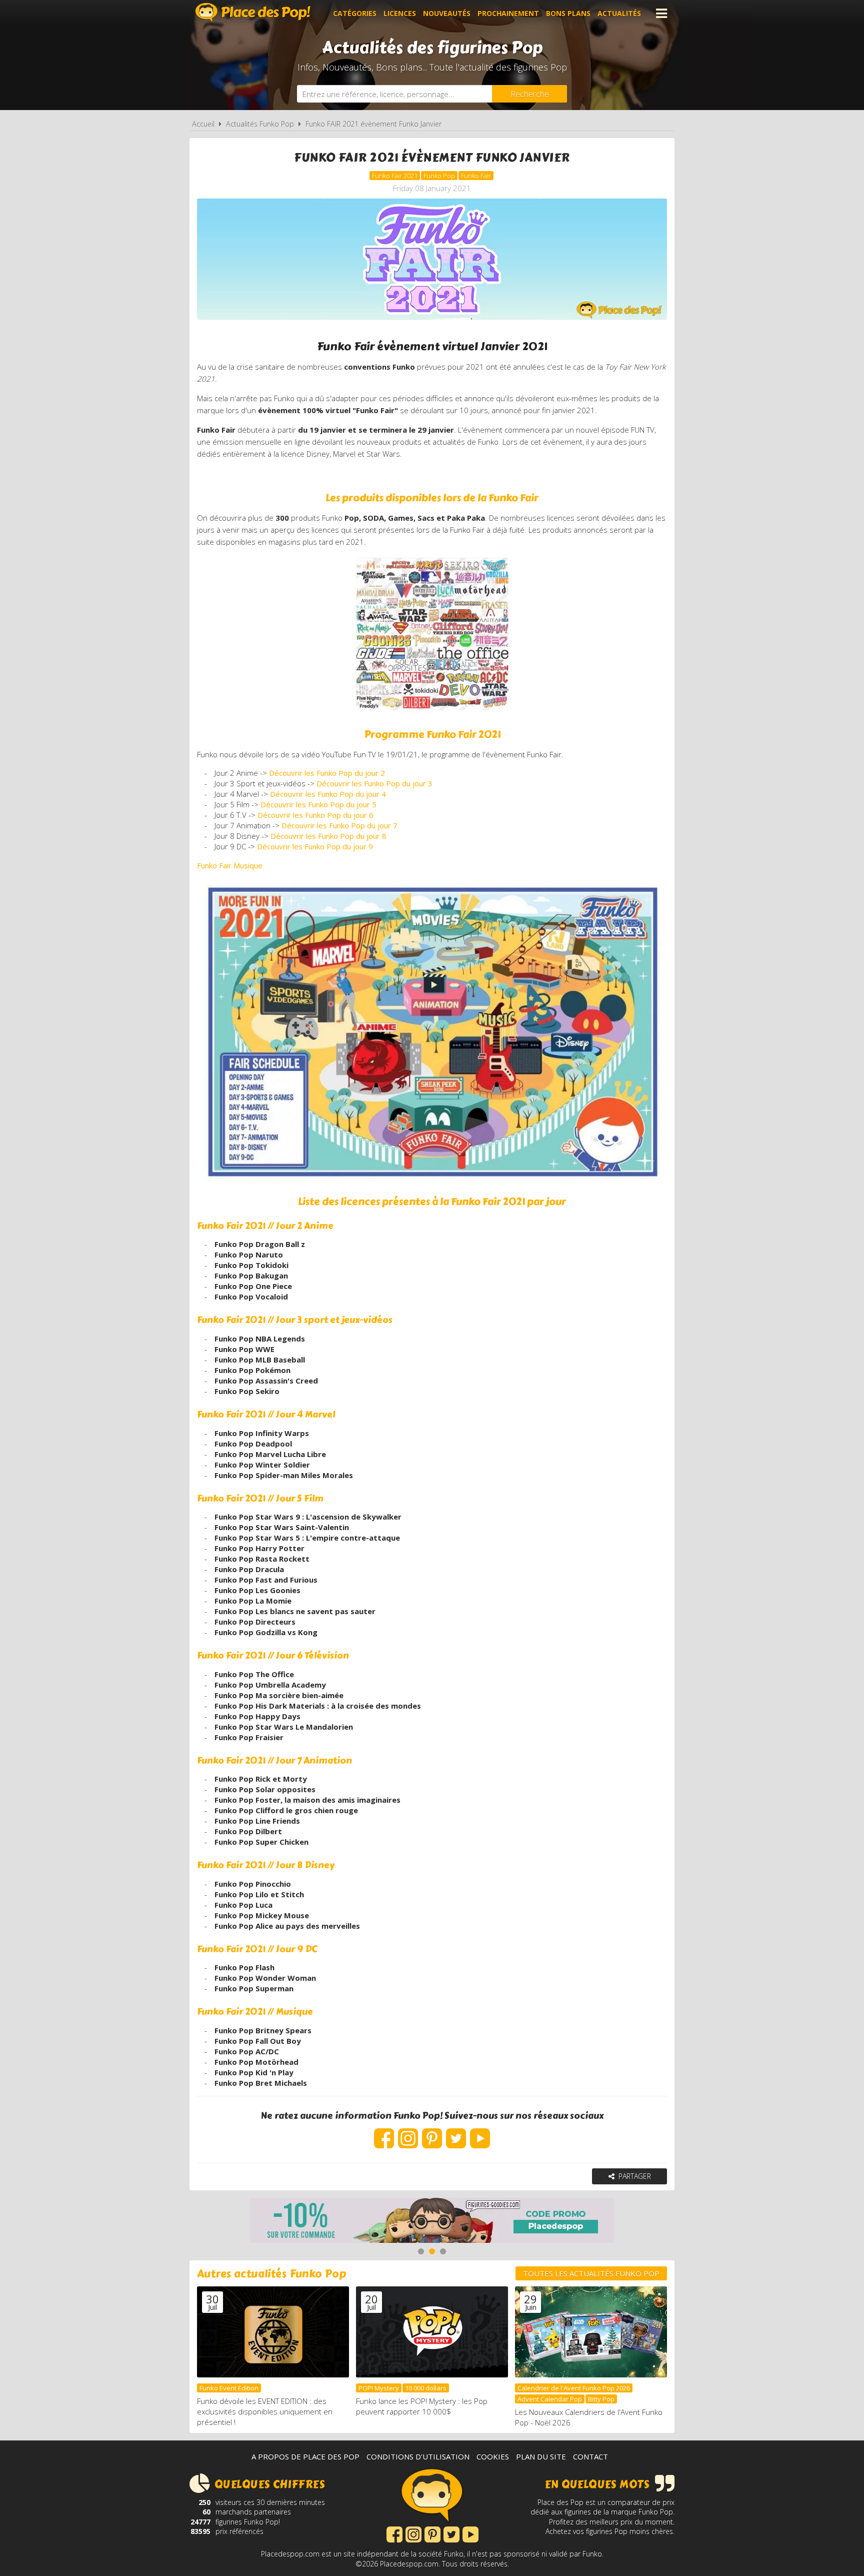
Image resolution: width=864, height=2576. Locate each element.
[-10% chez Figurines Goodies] (432, 2222)
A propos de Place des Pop (305, 2456)
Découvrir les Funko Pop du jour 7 (339, 825)
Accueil (203, 124)
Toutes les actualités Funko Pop (591, 2273)
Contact (590, 2456)
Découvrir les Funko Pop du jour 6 (315, 815)
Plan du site (541, 2456)
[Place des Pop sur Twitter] (456, 2133)
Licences (400, 13)
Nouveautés (447, 13)
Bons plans (568, 13)
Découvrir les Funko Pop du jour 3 (374, 783)
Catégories (355, 13)
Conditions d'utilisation (418, 2456)
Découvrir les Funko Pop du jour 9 (315, 846)
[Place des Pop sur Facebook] (384, 2133)
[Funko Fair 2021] (432, 1031)
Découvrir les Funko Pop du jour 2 (327, 773)
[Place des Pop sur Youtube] (480, 2133)
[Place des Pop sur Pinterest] (432, 2133)
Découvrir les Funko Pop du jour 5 (318, 804)
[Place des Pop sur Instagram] (408, 2133)
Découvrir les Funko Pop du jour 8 (328, 836)
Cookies (493, 2456)
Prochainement (508, 13)
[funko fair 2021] (432, 710)
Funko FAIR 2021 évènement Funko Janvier (373, 124)
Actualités (619, 13)
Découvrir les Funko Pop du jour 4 (328, 794)
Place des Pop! (253, 12)
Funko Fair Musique (230, 865)
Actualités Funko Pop (260, 124)
